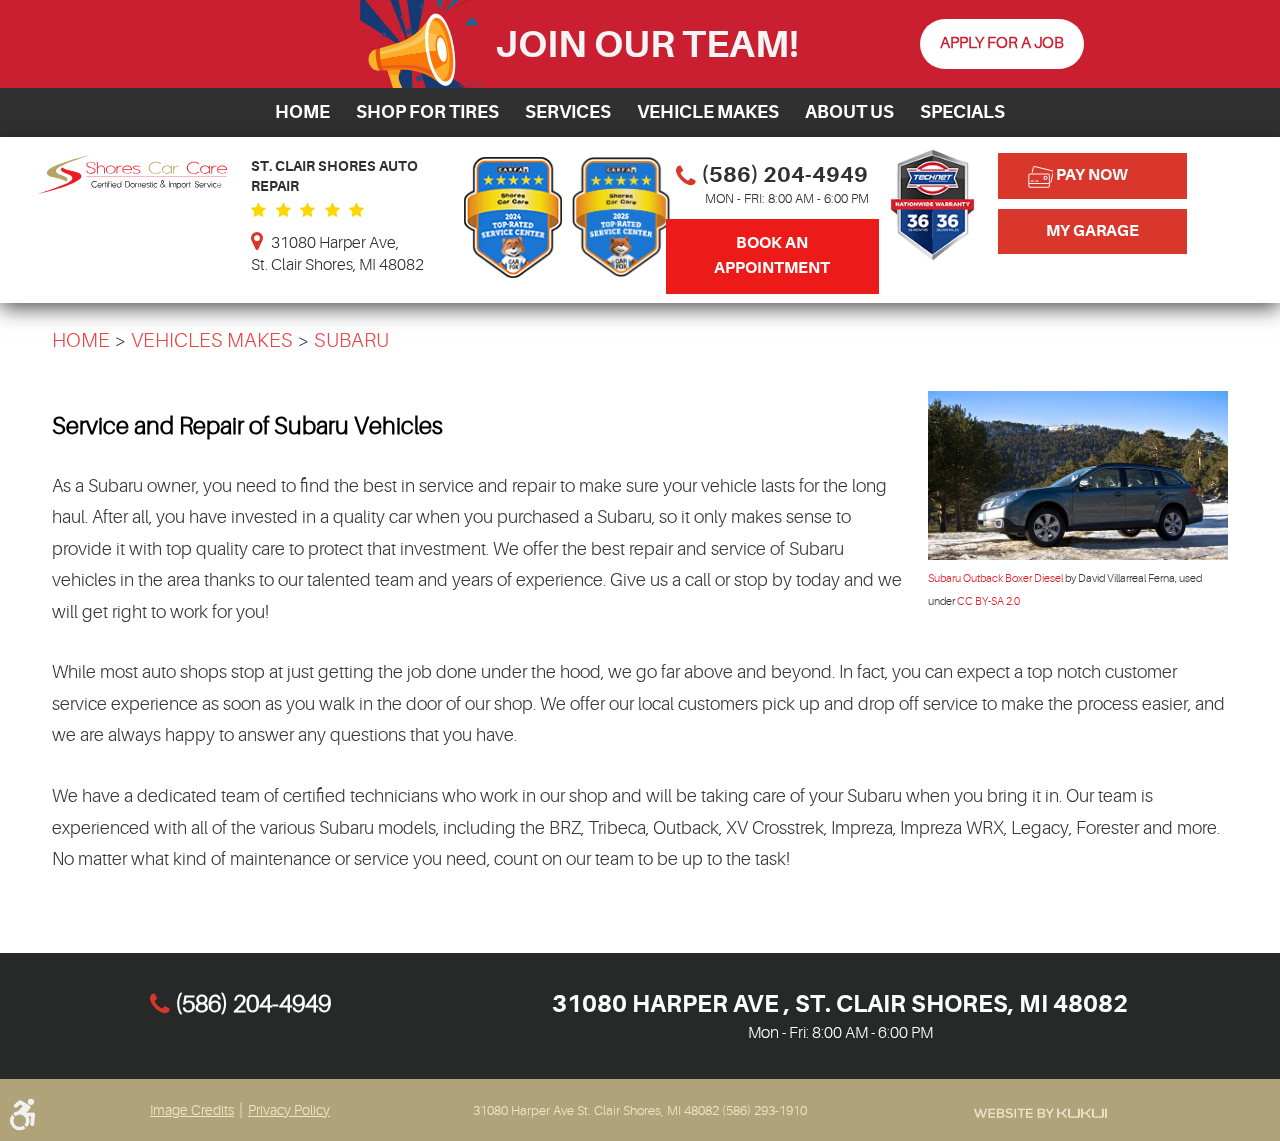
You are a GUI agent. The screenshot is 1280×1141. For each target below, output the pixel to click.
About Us (849, 112)
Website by (1040, 1113)
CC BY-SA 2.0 (988, 601)
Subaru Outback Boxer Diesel (995, 578)
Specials (962, 112)
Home (302, 112)
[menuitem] (302, 112)
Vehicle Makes (708, 112)
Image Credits (192, 1110)
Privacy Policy (289, 1110)
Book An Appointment (772, 256)
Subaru (351, 340)
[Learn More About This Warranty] (932, 268)
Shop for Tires (427, 112)
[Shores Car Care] (132, 189)
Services (568, 112)
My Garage (1092, 231)
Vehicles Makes (212, 340)
